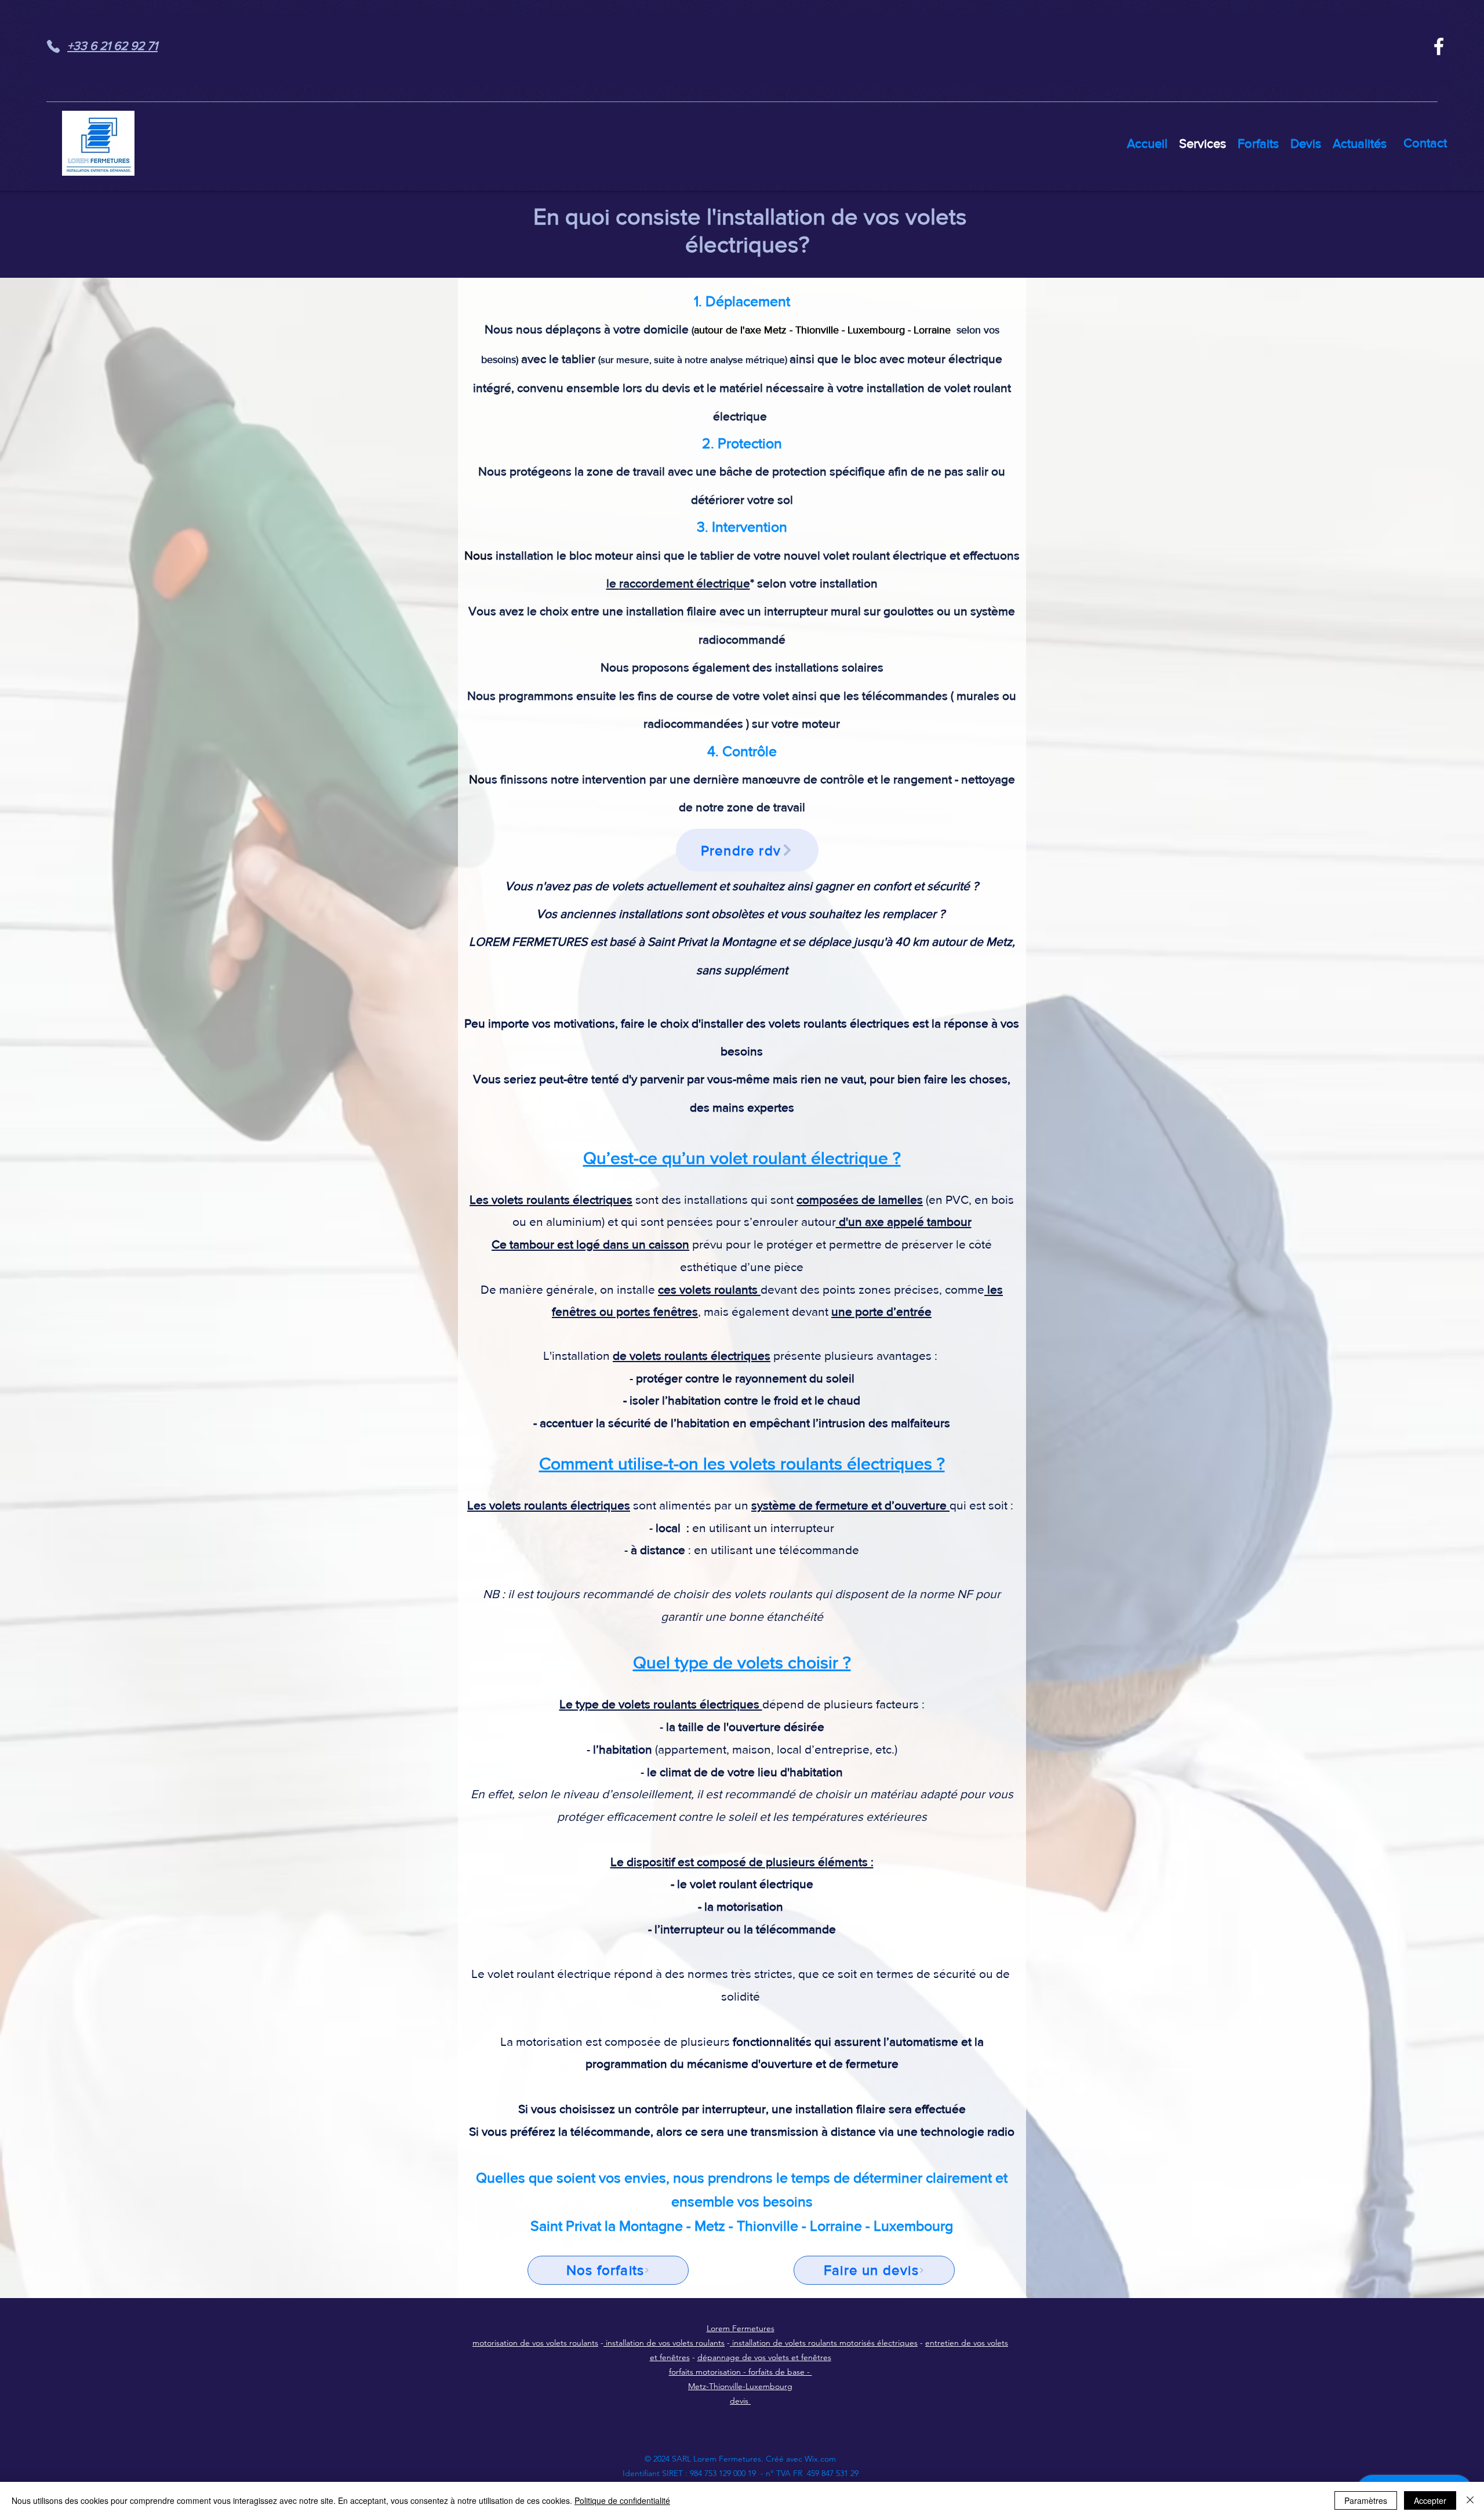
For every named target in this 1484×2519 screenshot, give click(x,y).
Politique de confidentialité (622, 2500)
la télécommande (790, 1929)
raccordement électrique (685, 583)
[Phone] (53, 46)
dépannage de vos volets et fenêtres (764, 2357)
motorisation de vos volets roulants (535, 2343)
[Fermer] (1470, 2500)
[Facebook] (1439, 46)
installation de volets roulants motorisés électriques (824, 2343)
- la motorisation (741, 1906)
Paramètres (1366, 2500)
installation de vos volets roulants (664, 2343)
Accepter (1430, 2500)
